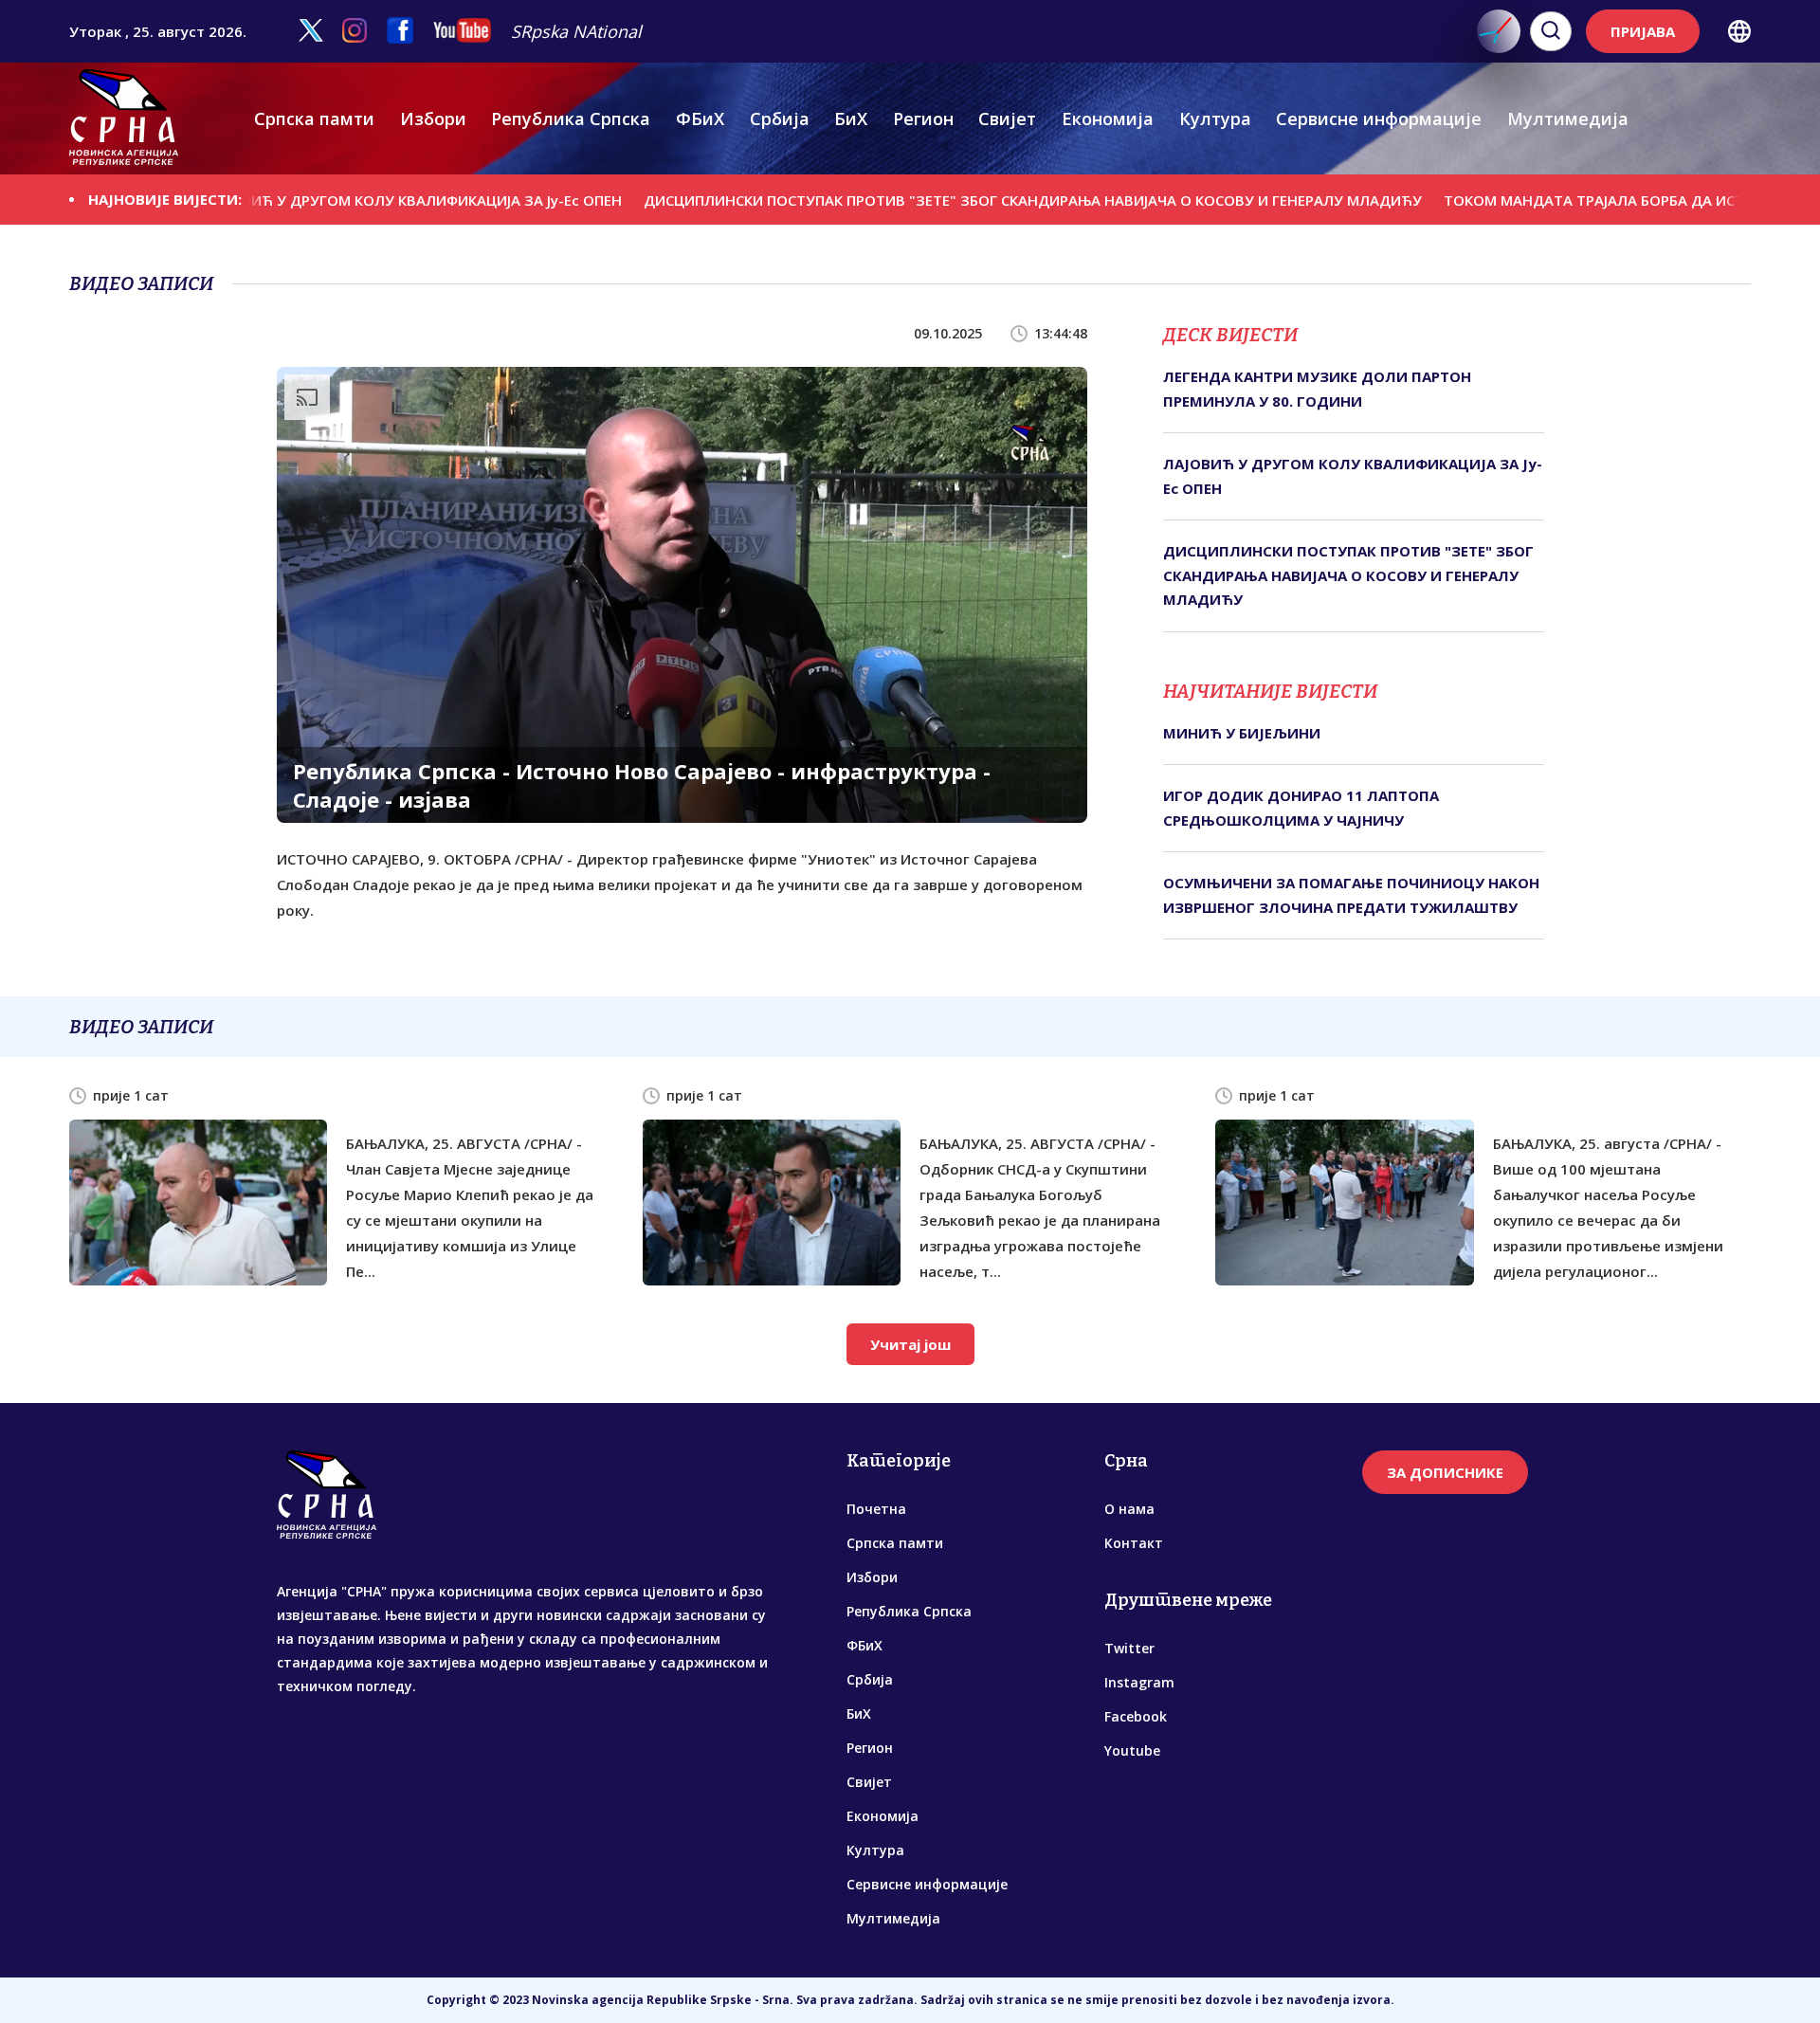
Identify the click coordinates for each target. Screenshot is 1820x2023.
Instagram (1139, 1682)
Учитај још (910, 1344)
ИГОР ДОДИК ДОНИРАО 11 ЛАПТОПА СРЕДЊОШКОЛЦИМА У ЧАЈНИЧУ (1301, 808)
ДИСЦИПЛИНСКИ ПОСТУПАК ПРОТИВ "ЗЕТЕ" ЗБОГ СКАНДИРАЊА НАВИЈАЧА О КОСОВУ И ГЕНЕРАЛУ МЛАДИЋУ (937, 199)
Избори (433, 118)
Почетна (876, 1509)
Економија (1108, 118)
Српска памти (314, 118)
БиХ (851, 118)
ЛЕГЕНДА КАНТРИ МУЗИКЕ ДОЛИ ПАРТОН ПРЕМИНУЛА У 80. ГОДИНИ (1317, 389)
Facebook (1136, 1716)
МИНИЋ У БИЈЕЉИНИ (1242, 733)
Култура (1215, 118)
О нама (1129, 1509)
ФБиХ (700, 118)
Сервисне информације (1379, 118)
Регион (923, 118)
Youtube (1132, 1750)
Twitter (1129, 1648)
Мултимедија (1568, 118)
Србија (780, 118)
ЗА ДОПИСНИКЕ (1445, 1472)
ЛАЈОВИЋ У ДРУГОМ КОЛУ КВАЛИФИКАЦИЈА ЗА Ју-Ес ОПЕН (318, 199)
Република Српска (571, 118)
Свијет (1007, 118)
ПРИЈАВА (1643, 31)
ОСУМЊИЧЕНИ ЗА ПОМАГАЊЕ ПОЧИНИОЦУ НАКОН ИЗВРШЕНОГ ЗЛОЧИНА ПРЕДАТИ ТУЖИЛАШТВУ (1351, 895)
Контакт (1134, 1543)
